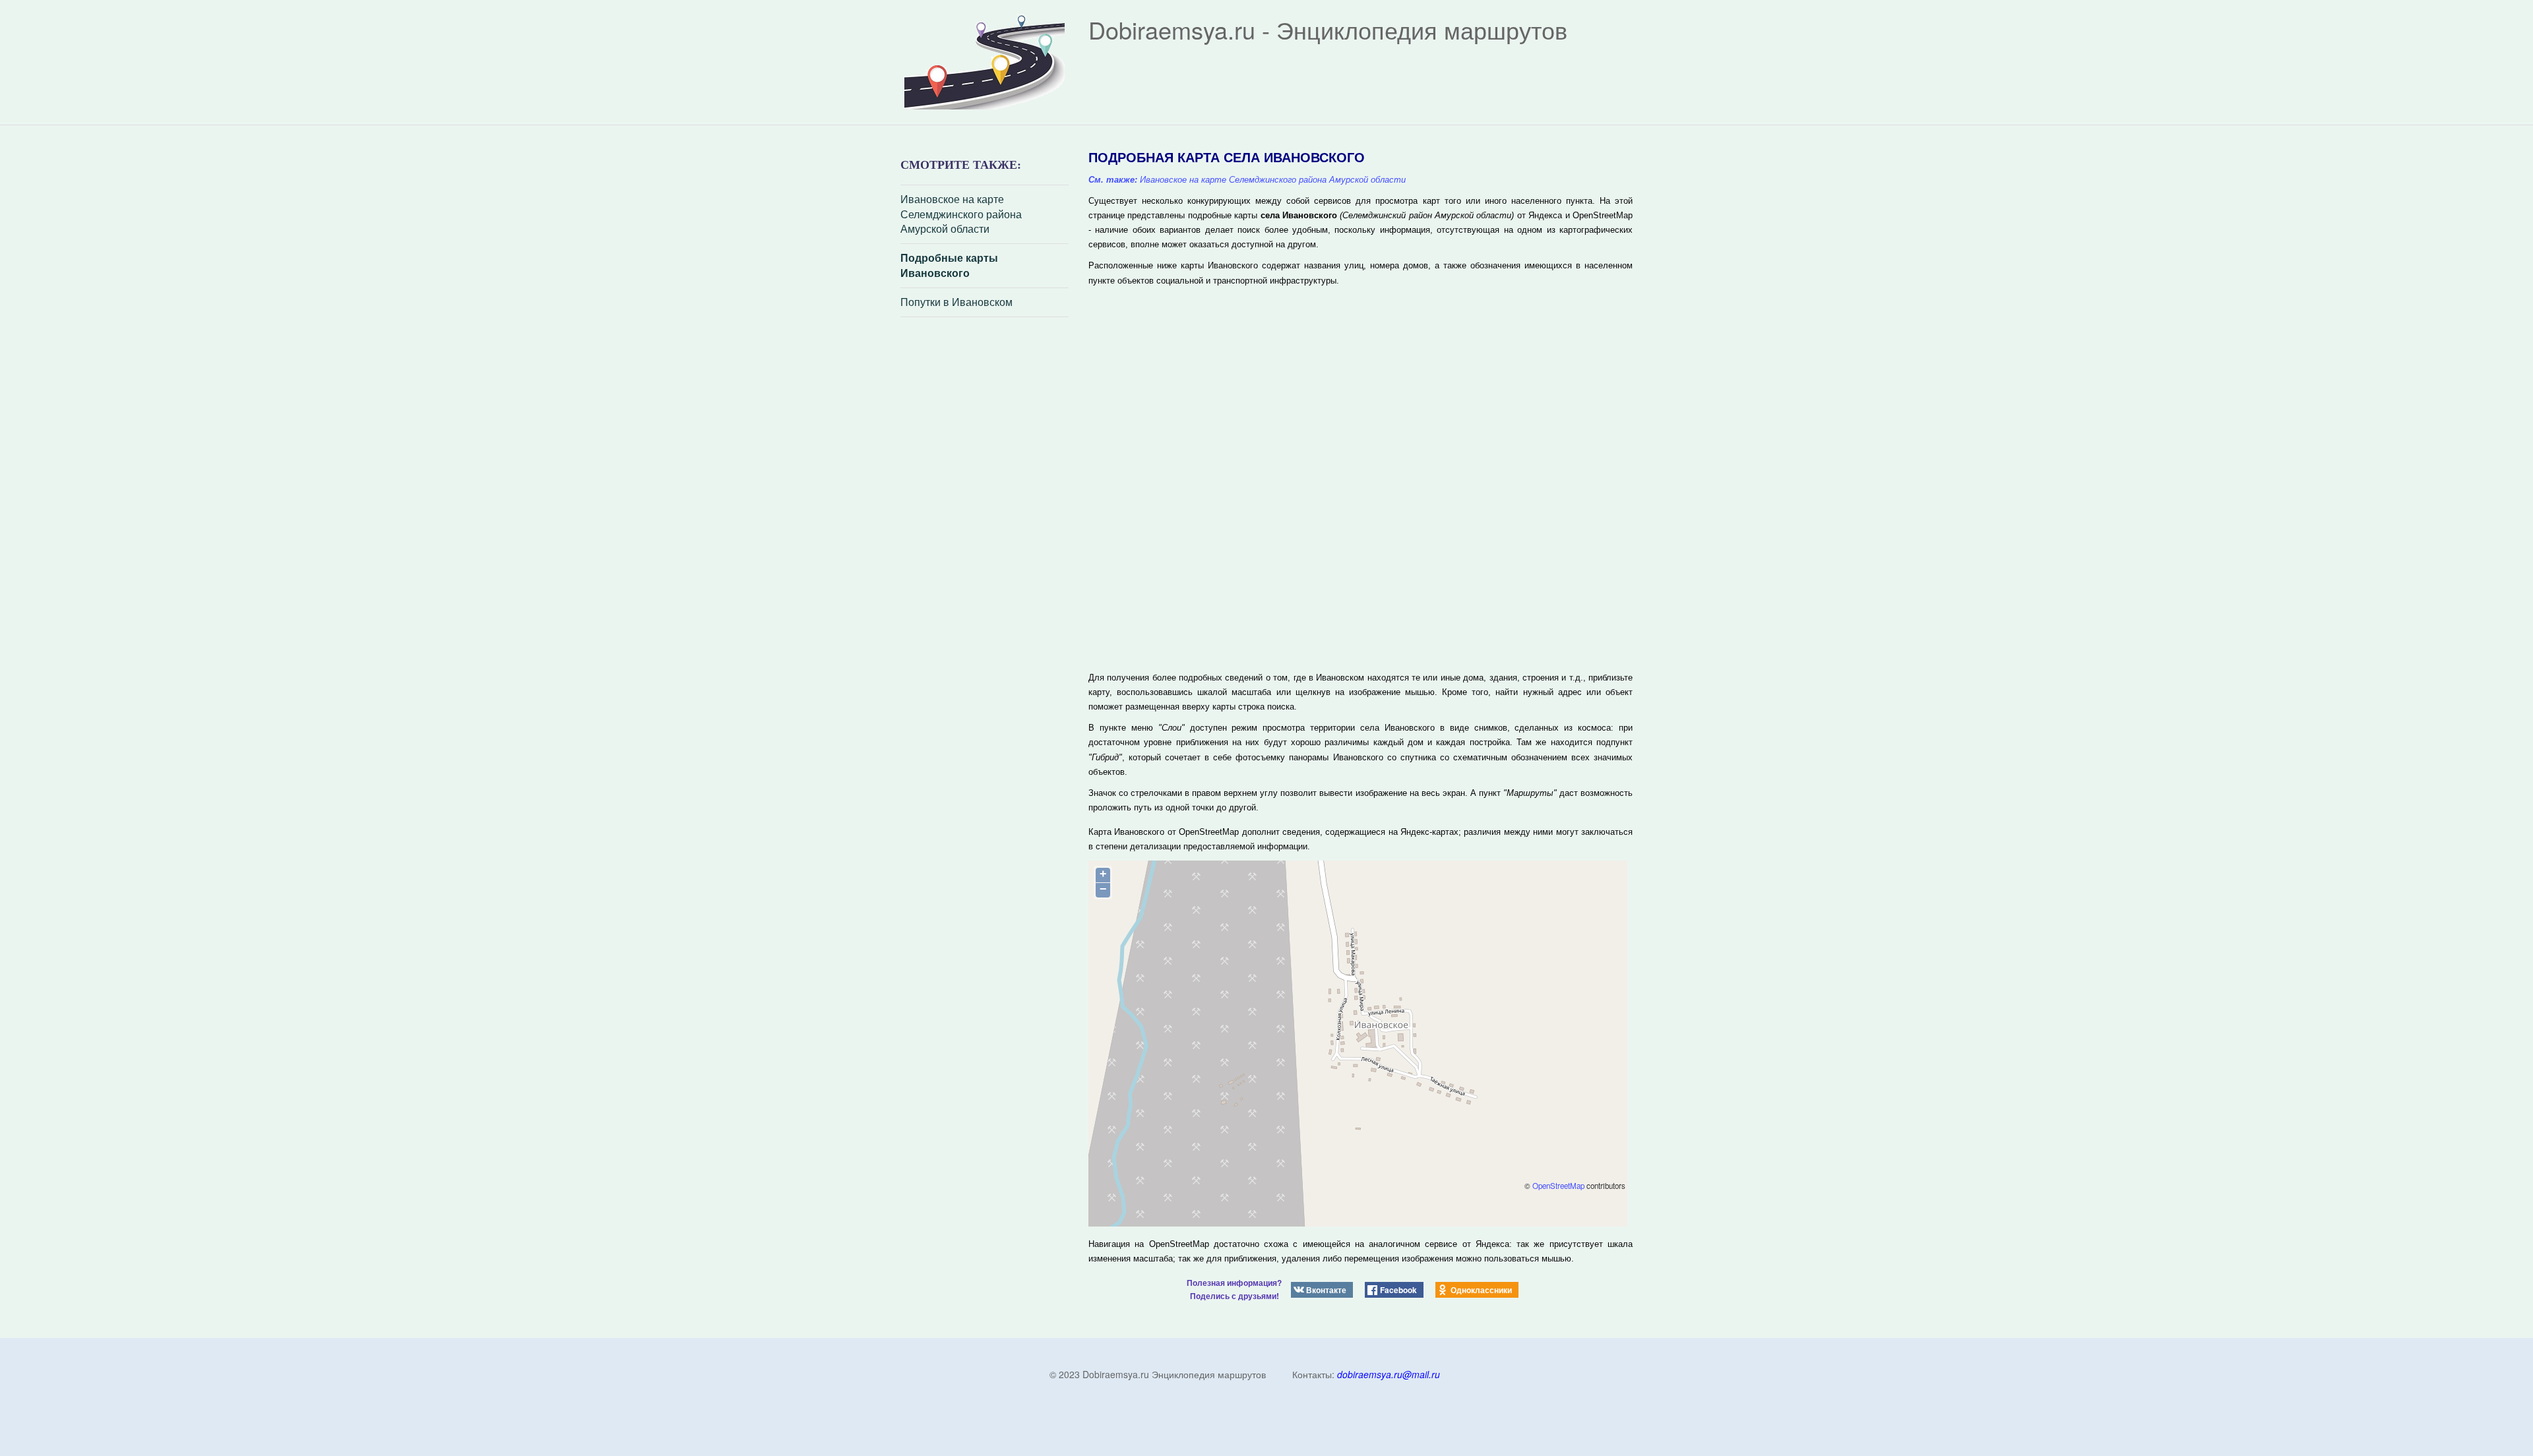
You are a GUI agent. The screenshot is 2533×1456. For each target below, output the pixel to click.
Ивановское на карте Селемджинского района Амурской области (961, 214)
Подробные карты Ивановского (949, 265)
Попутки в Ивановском (956, 302)
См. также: (1113, 180)
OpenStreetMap (1558, 1186)
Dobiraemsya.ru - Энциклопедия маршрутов (1328, 29)
